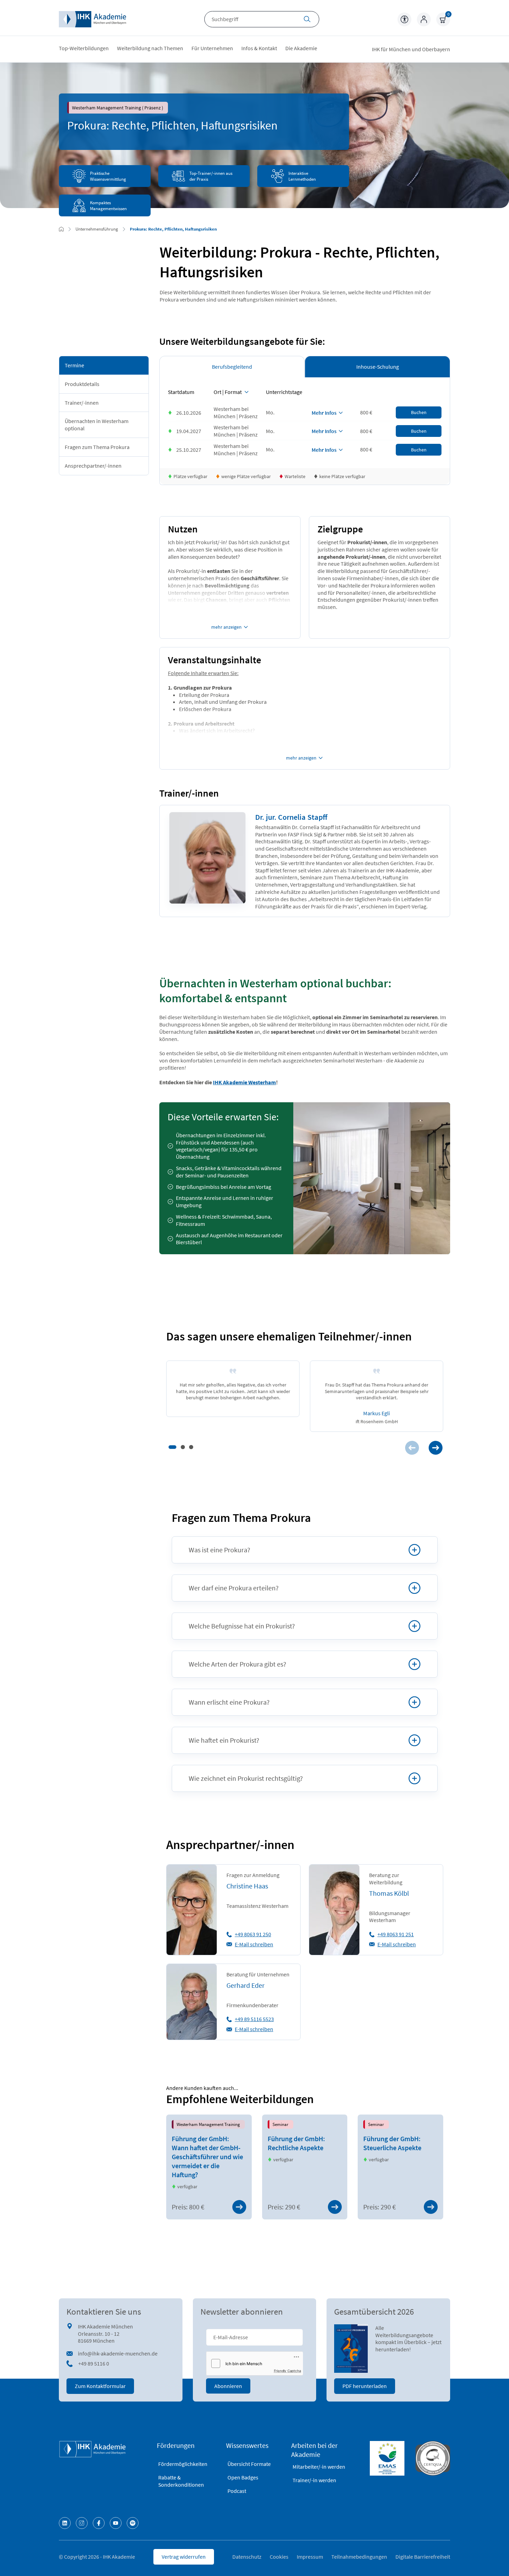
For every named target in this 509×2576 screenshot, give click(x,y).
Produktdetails (82, 384)
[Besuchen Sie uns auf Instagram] (82, 2523)
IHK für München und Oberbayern (411, 49)
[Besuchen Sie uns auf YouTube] (116, 2523)
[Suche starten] (307, 20)
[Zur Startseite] (61, 229)
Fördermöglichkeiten (183, 2464)
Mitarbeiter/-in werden (319, 2467)
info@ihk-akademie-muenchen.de (118, 2353)
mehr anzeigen (226, 627)
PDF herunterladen (365, 2386)
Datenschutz (247, 2557)
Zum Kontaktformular (100, 2386)
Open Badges (243, 2477)
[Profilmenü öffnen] (424, 19)
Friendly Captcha (288, 2371)
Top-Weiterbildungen (84, 48)
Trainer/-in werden (314, 2480)
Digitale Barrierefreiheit (423, 2557)
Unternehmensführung (97, 229)
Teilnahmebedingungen (359, 2557)
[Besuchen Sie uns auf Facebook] (99, 2523)
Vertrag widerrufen (184, 2557)
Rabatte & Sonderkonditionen (181, 2481)
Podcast (237, 2491)
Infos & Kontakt (259, 48)
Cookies (279, 2557)
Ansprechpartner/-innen (93, 466)
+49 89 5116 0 (94, 2363)
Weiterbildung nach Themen (150, 48)
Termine (74, 365)
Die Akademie (301, 48)
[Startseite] (92, 19)
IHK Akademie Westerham (244, 1082)
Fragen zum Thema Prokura (97, 447)
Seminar (280, 2124)
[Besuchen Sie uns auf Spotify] (133, 2523)
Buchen (419, 412)
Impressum (310, 2557)
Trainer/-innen (82, 402)
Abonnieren (228, 2386)
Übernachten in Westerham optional (97, 425)
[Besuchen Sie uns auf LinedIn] (65, 2523)
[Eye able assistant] (404, 19)
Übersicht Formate (249, 2464)
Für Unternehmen (212, 48)
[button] (172, 1447)
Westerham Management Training (208, 2124)
